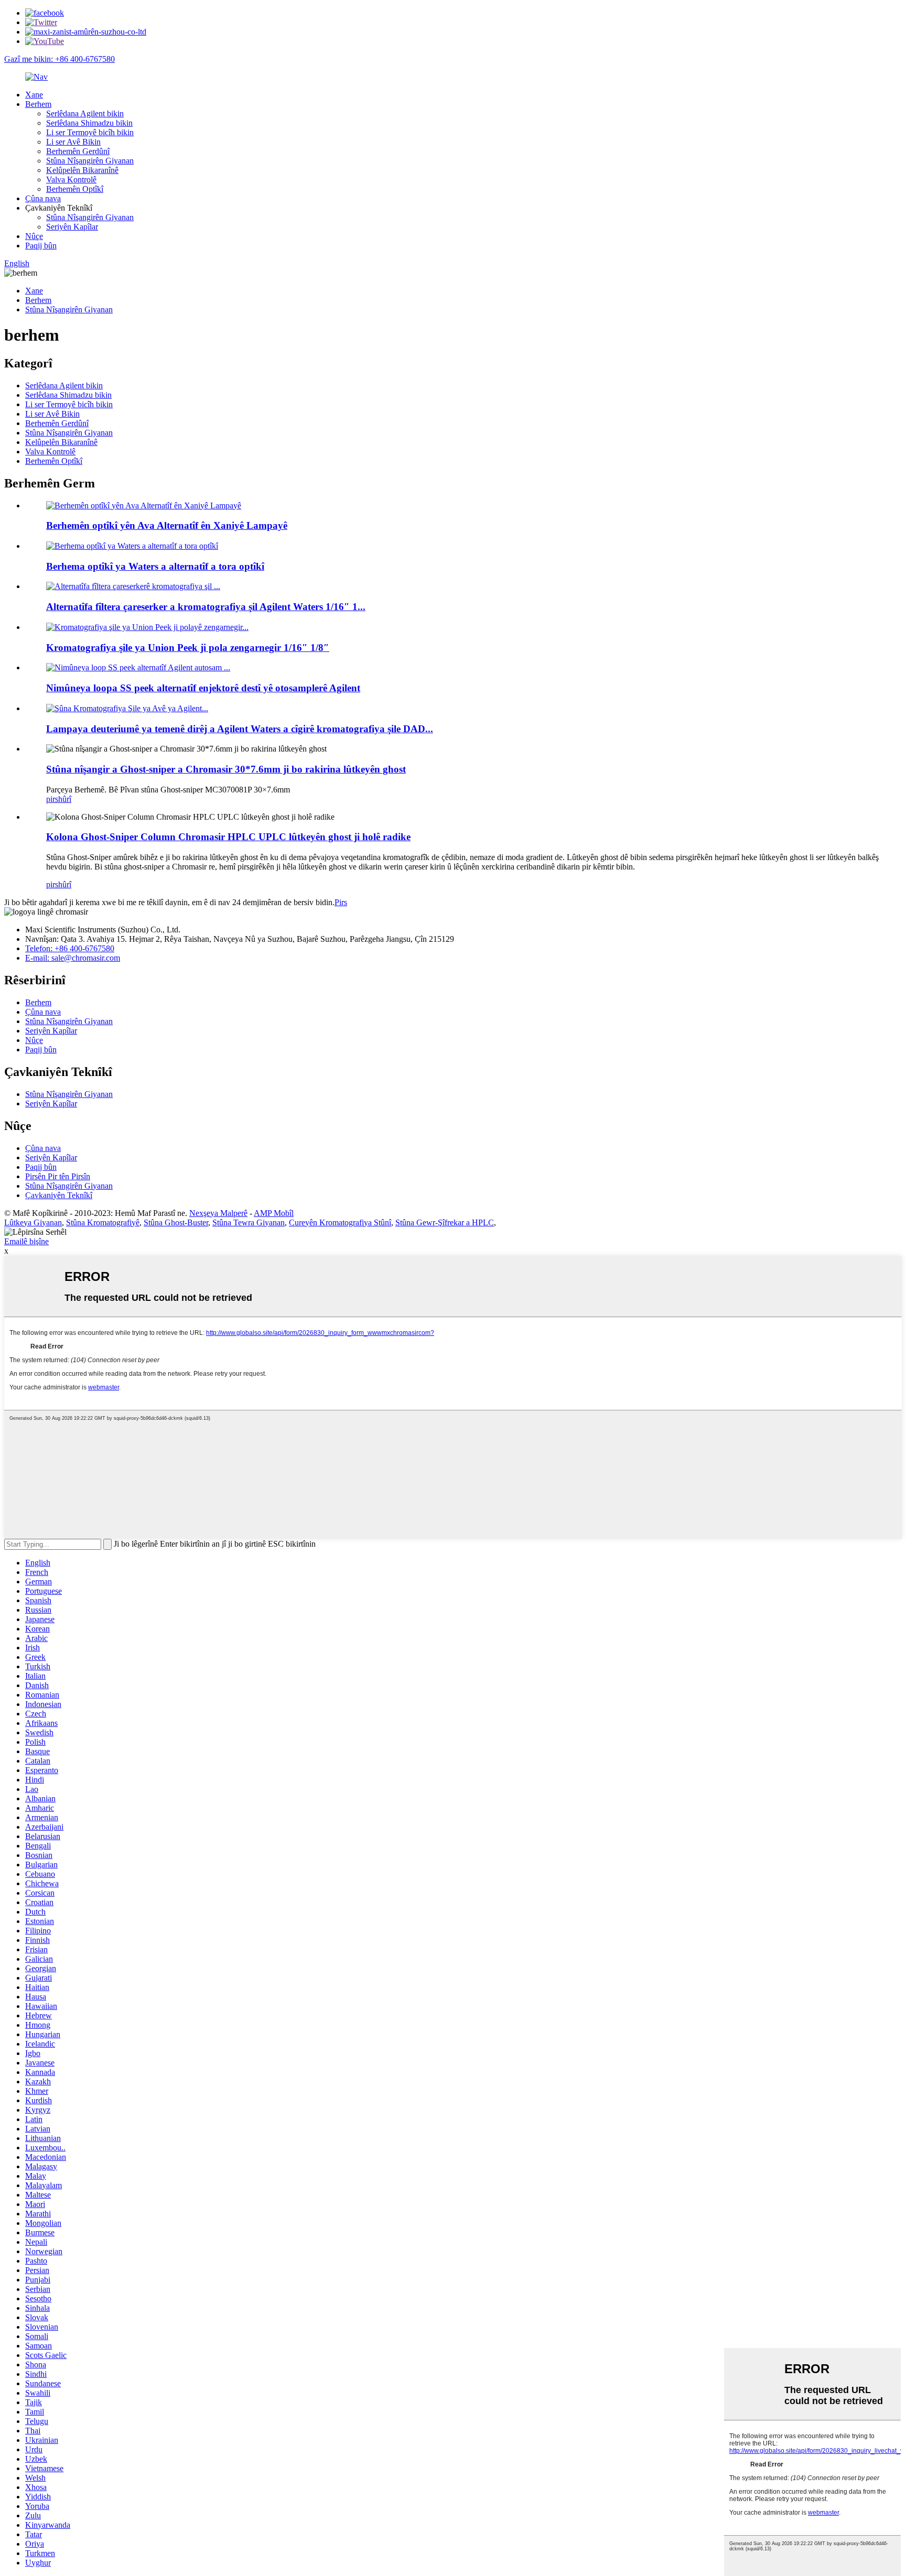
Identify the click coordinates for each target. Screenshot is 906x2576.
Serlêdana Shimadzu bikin (89, 123)
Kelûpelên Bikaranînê (82, 170)
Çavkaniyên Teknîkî (59, 1195)
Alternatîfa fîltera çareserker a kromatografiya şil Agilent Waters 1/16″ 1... (206, 607)
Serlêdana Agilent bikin (85, 113)
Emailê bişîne (26, 1241)
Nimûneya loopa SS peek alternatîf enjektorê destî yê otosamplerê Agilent (203, 688)
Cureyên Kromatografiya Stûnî (340, 1222)
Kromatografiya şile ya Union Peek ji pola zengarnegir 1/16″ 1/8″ (188, 648)
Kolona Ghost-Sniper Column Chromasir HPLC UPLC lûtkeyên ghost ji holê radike (228, 837)
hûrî (65, 799)
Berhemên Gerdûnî (78, 151)
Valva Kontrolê (71, 180)
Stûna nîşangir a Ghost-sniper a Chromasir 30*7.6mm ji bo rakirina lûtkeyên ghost (226, 769)
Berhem (38, 104)
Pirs (341, 902)
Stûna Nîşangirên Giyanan (90, 161)
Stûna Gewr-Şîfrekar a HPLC (445, 1222)
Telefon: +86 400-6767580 (70, 948)
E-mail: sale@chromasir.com (73, 958)
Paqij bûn (41, 246)
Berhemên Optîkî (75, 189)
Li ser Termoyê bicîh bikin (90, 132)
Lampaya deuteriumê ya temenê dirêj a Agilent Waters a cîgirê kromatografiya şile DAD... (240, 729)
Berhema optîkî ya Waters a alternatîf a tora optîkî (155, 566)
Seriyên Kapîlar (72, 227)
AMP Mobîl (274, 1213)
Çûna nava (43, 198)
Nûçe (34, 236)
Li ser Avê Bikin (73, 142)
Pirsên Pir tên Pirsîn (58, 1176)
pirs (52, 799)
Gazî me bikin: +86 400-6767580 (60, 59)
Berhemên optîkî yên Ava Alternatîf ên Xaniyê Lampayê (167, 525)
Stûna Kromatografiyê (103, 1222)
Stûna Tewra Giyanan (249, 1222)
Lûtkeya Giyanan (33, 1222)
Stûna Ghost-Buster (176, 1222)
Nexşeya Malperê (218, 1213)
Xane (34, 95)
